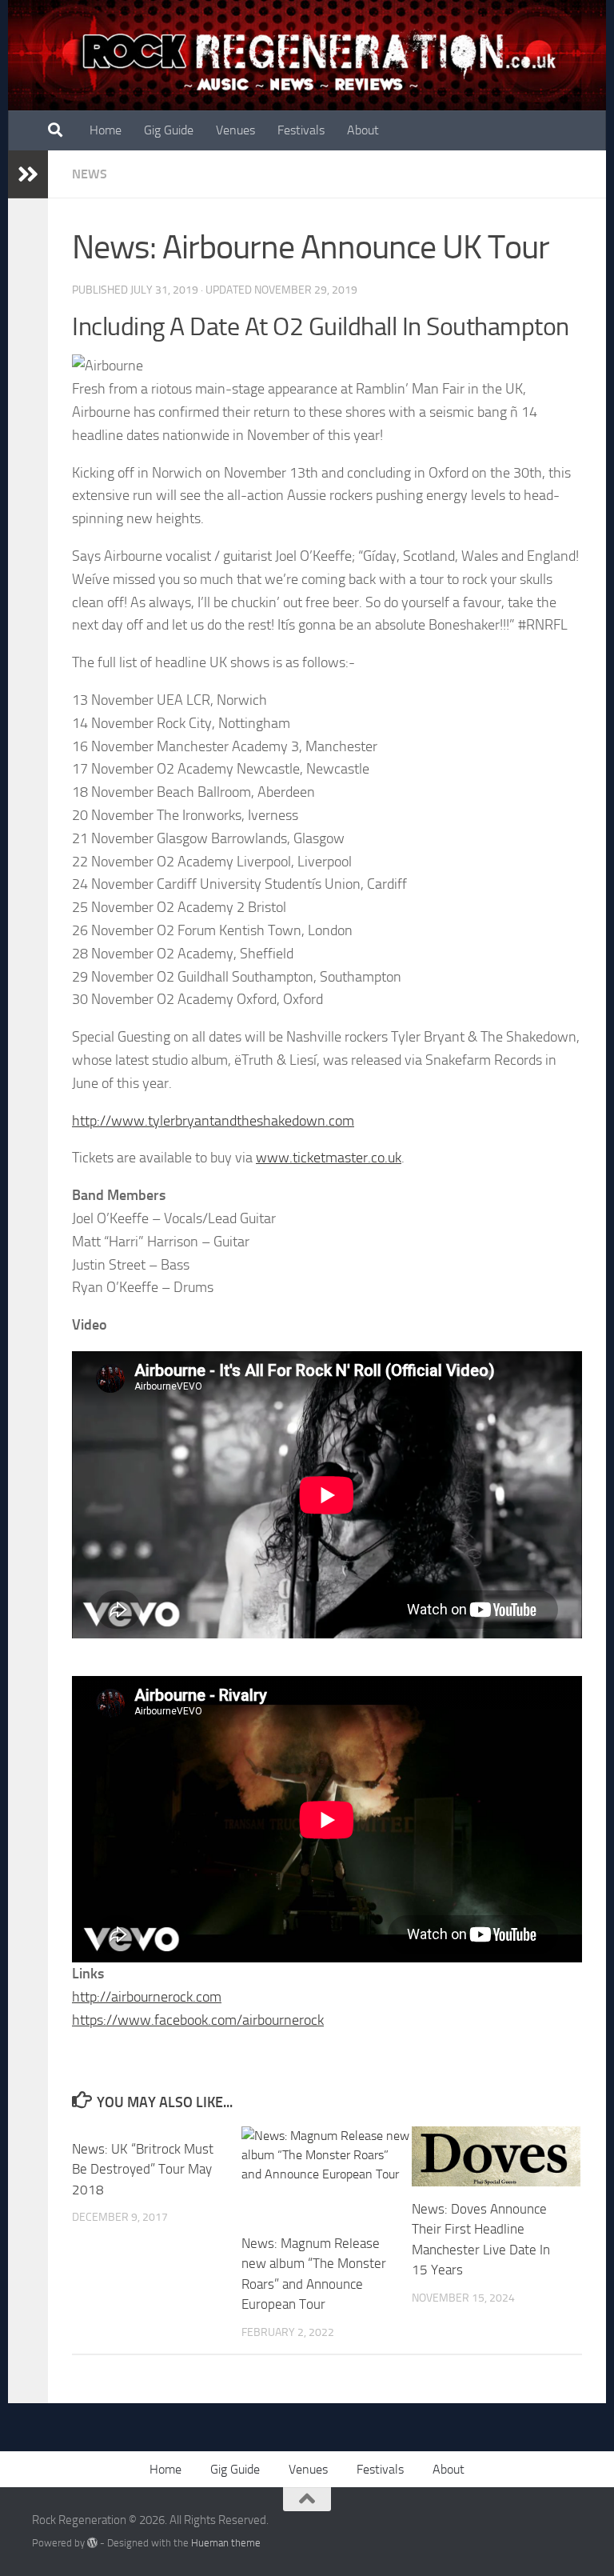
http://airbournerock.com (147, 1997)
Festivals (301, 130)
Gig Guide (169, 130)
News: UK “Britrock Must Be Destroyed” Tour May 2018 (143, 2169)
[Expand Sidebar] (28, 174)
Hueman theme (226, 2543)
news (90, 174)
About (363, 130)
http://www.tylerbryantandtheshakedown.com (213, 1121)
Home (106, 130)
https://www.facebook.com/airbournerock (198, 2020)
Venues (235, 130)
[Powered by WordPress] (92, 2543)
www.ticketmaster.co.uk (329, 1158)
